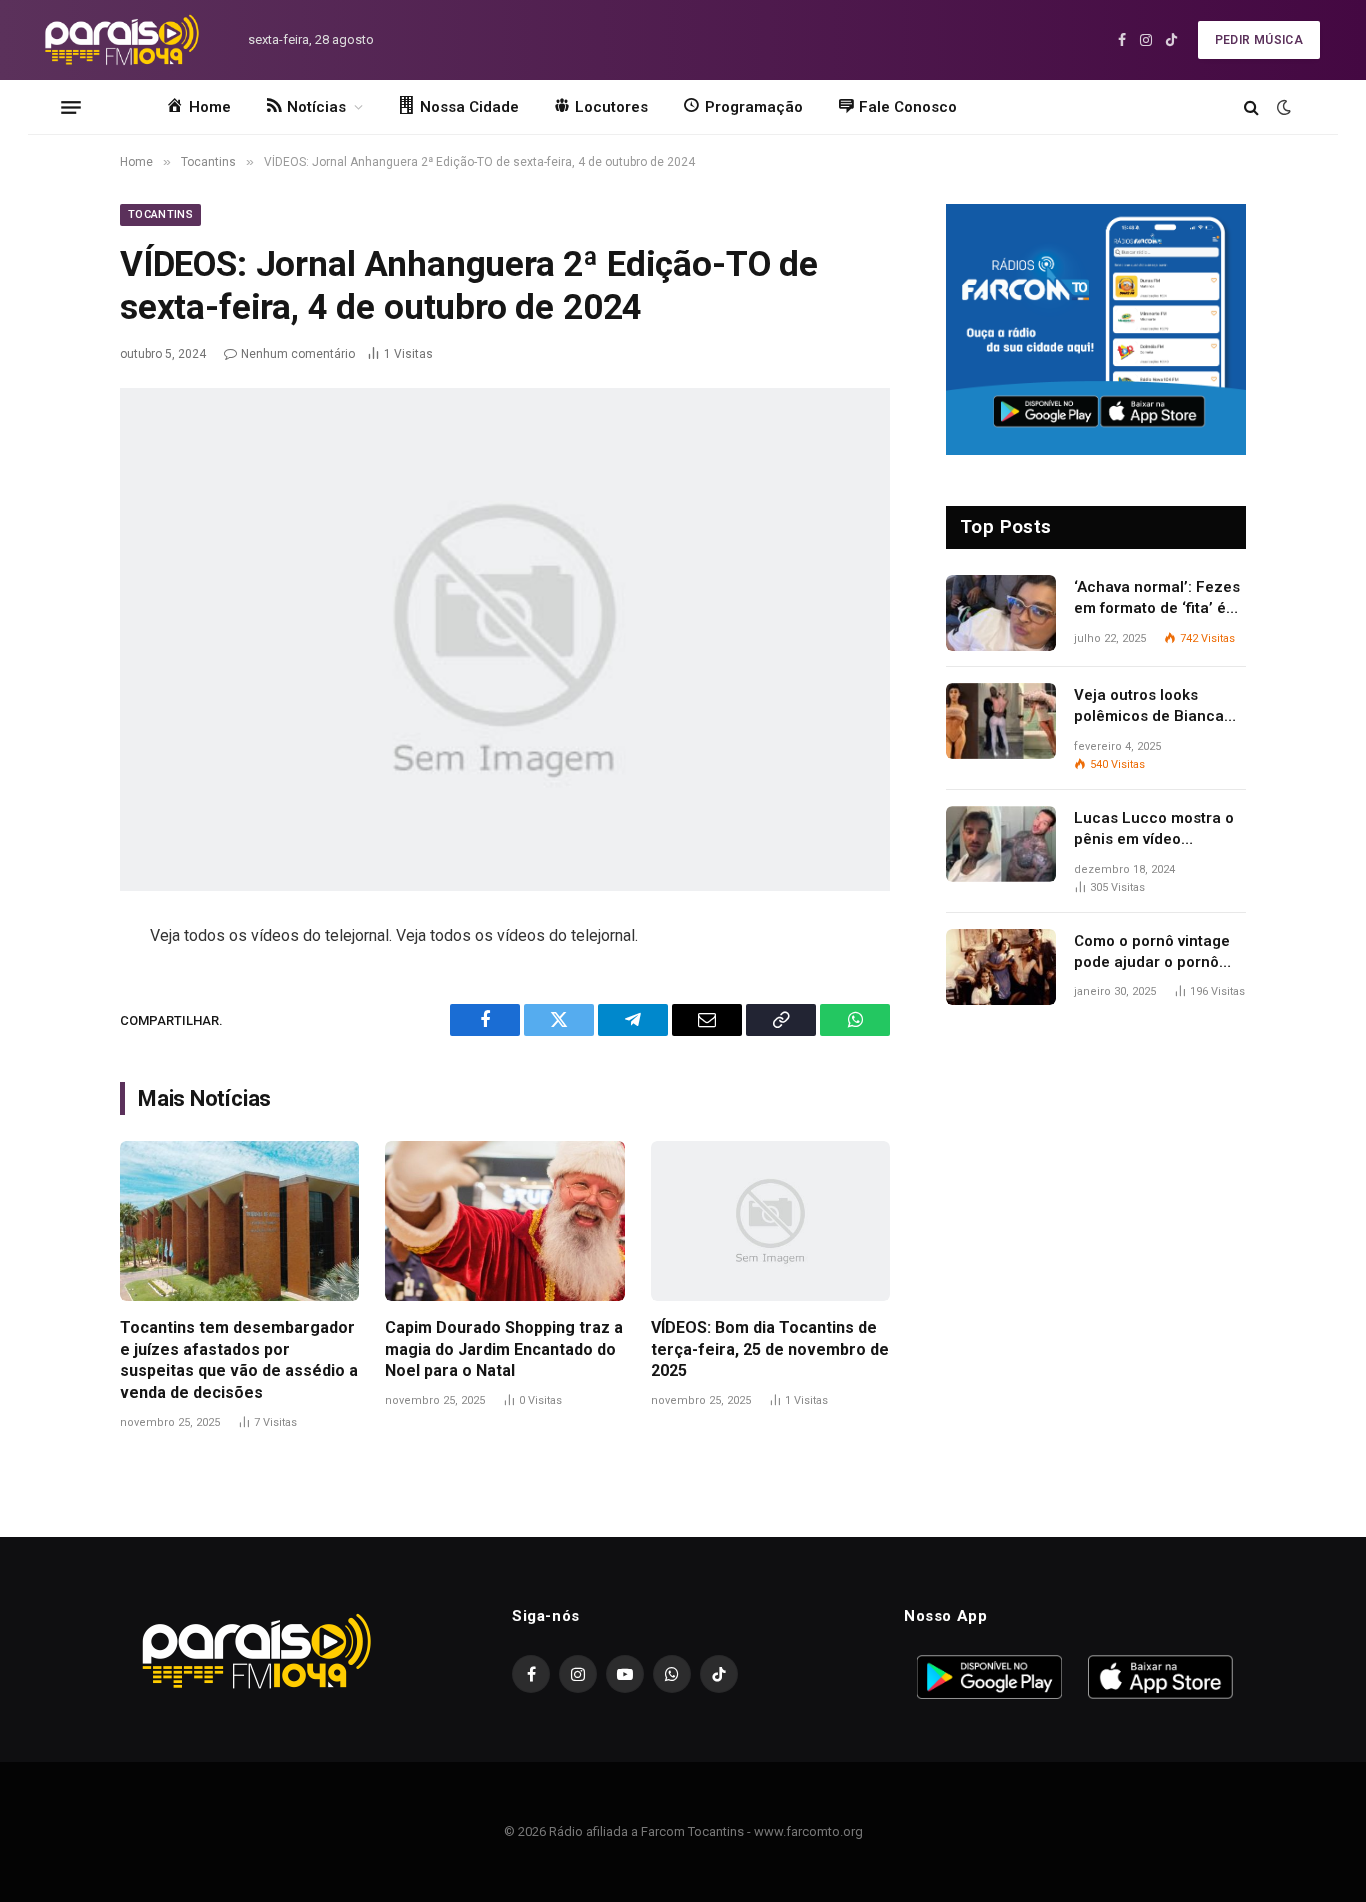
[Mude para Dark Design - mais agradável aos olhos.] (1282, 107)
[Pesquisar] (1251, 107)
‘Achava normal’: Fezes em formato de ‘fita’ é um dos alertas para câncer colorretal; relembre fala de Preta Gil (1157, 599)
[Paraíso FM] (121, 40)
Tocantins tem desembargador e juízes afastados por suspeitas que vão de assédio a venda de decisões (239, 1360)
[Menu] (71, 107)
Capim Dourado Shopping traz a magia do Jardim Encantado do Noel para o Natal (504, 1349)
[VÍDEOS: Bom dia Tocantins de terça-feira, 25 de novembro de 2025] (770, 1221)
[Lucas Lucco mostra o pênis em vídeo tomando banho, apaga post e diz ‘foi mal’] (1001, 844)
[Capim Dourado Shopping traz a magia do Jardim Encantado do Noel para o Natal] (504, 1221)
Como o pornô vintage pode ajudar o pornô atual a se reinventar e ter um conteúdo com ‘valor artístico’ (1154, 953)
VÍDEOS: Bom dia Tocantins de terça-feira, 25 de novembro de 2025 (770, 1349)
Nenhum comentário (298, 354)
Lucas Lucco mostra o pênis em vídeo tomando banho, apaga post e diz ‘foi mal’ (1156, 830)
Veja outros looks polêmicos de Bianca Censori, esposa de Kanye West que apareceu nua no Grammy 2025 (1149, 707)
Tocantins (160, 214)
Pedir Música (1259, 40)
